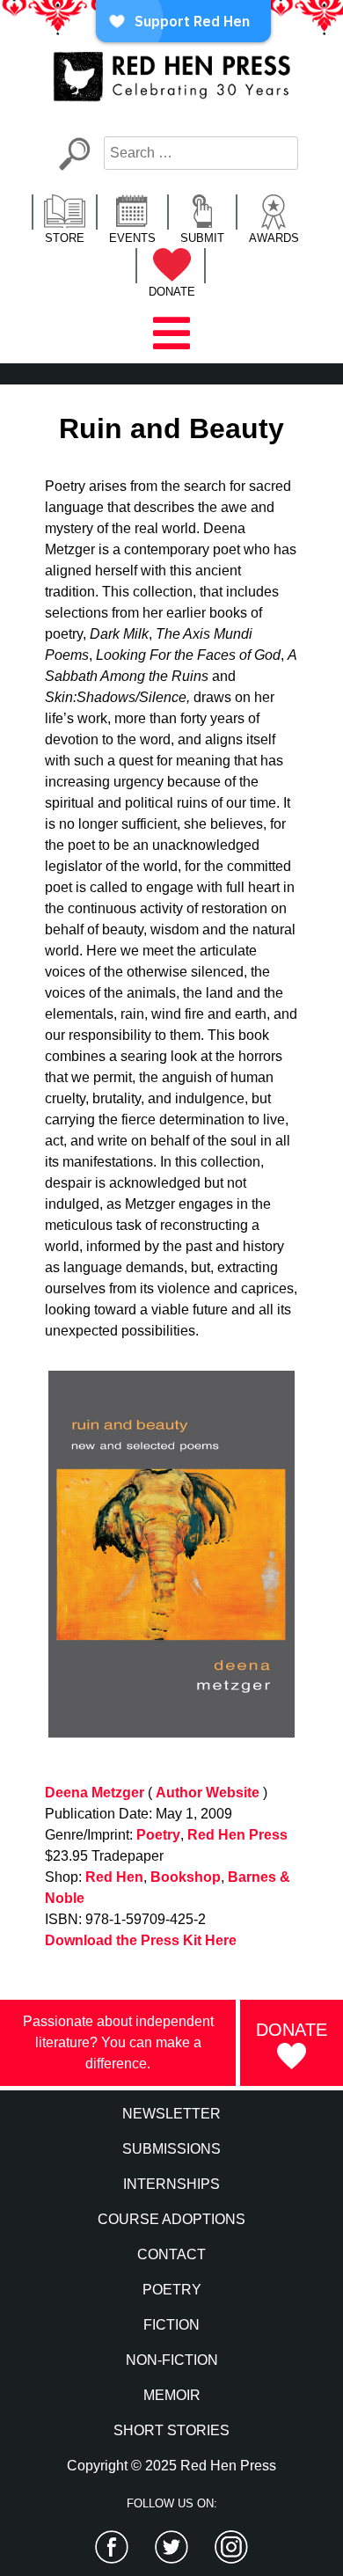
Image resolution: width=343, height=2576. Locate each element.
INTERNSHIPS (171, 2184)
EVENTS (132, 238)
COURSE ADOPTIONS (171, 2219)
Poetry (158, 1835)
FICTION (171, 2325)
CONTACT (171, 2254)
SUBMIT (202, 238)
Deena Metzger (95, 1793)
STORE (65, 238)
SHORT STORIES (171, 2430)
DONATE (172, 292)
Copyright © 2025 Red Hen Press (171, 2466)
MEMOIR (172, 2395)
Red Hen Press (237, 1835)
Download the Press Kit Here (141, 1940)
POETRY (172, 2290)
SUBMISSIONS (171, 2149)
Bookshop (186, 1877)
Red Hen (114, 1877)
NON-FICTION (172, 2360)
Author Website (208, 1793)
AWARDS (274, 238)
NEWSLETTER (171, 2114)
